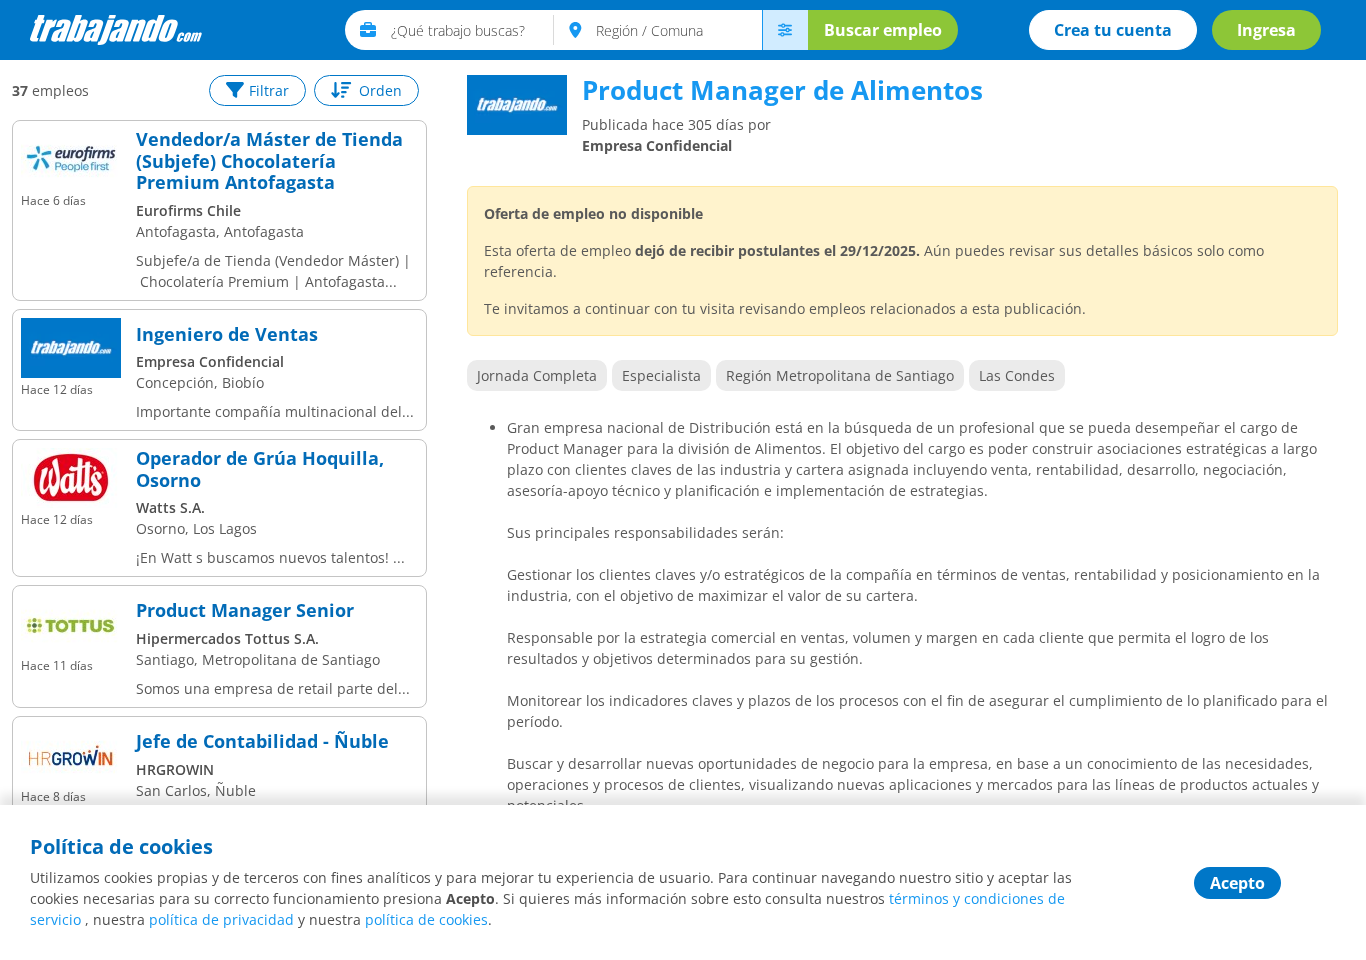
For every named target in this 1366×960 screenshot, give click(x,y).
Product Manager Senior (245, 611)
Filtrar (269, 90)
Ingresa (1266, 30)
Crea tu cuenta (1113, 30)
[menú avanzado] (785, 30)
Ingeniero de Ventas (227, 335)
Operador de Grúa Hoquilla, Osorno (260, 469)
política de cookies (426, 919)
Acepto (1237, 883)
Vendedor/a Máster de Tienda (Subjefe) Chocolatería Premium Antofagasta (269, 161)
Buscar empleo (883, 30)
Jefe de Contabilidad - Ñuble (262, 742)
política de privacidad (221, 919)
